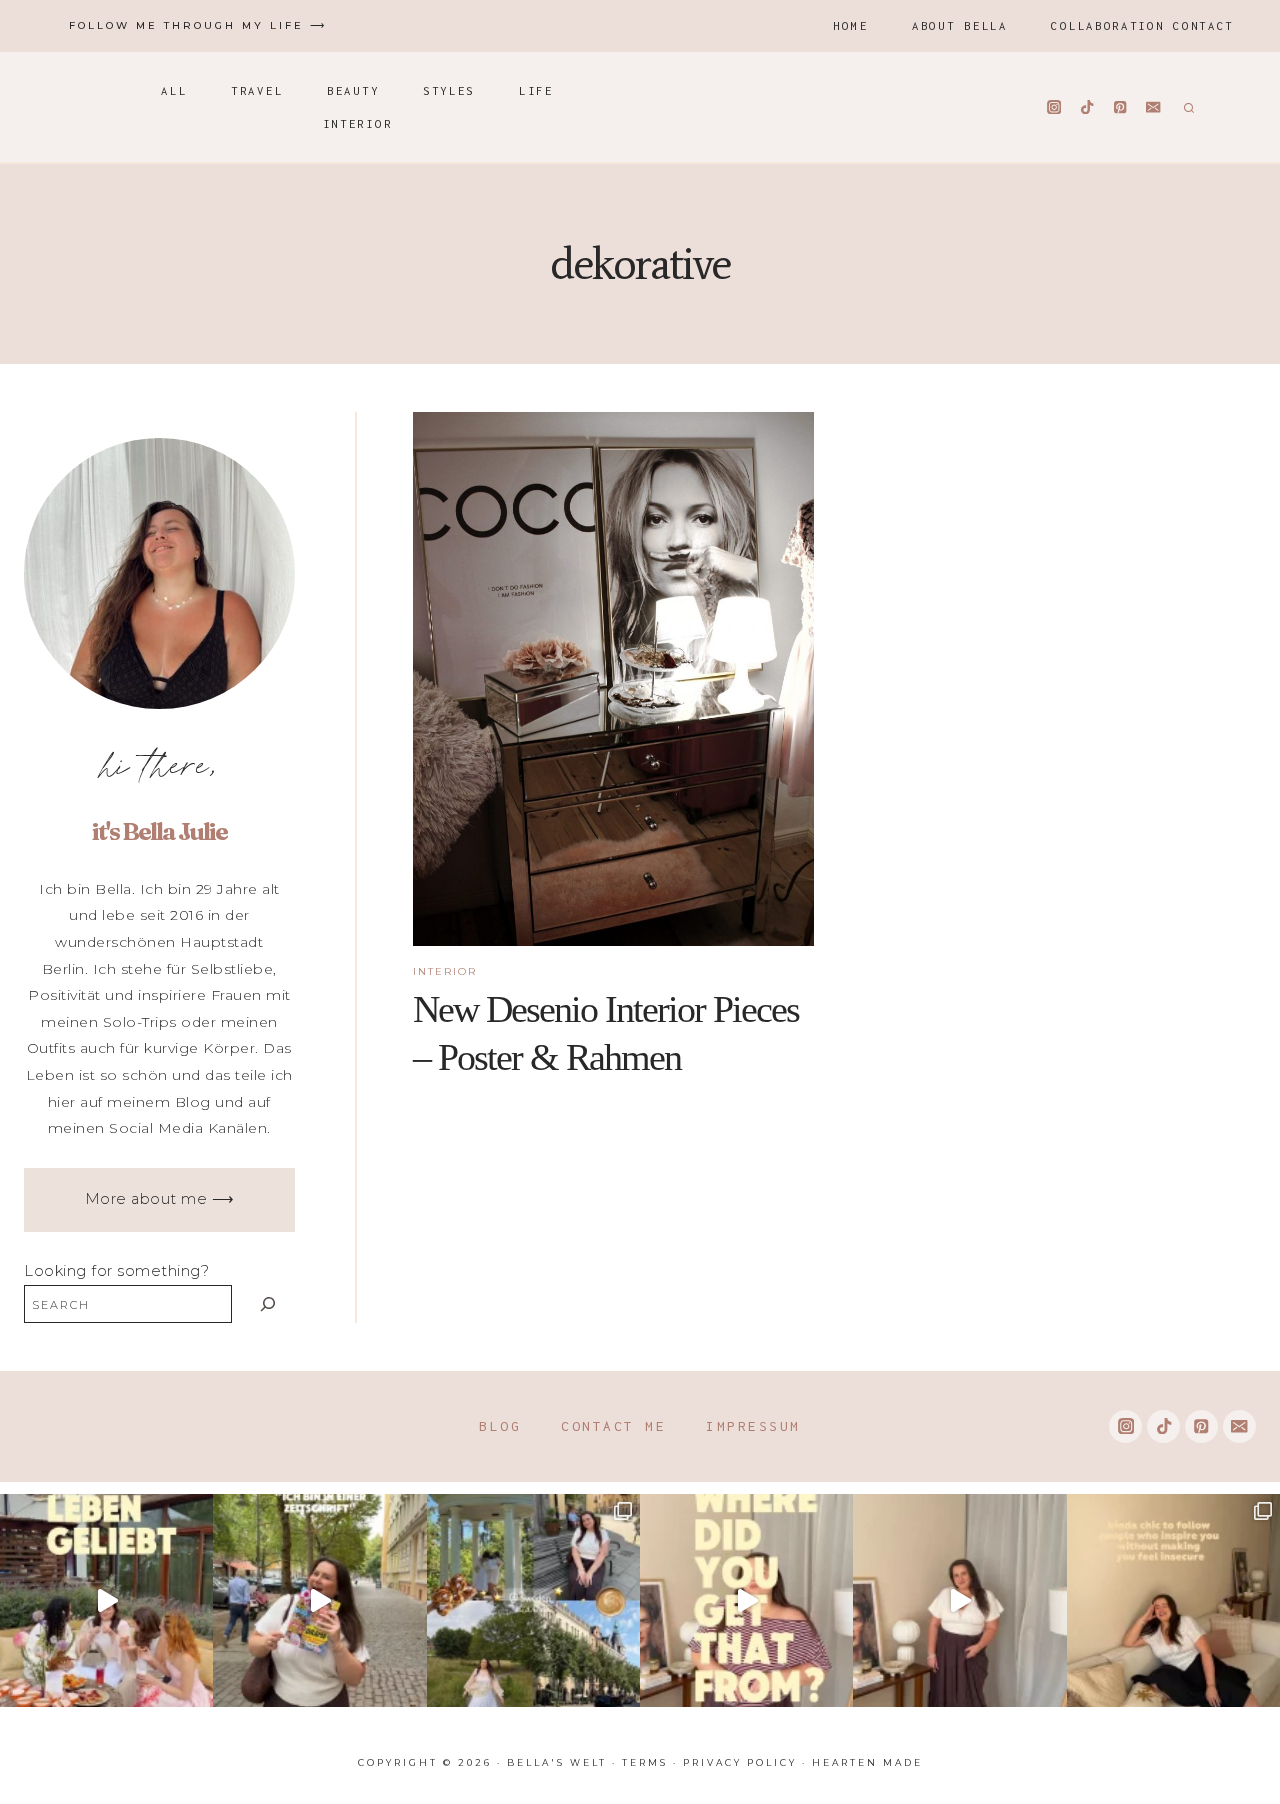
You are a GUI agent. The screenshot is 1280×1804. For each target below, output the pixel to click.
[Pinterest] (1120, 107)
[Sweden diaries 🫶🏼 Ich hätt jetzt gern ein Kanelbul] (533, 1600)
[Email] (1153, 107)
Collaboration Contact (1142, 25)
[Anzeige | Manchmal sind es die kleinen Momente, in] (106, 1600)
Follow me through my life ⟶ (198, 25)
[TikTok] (1087, 107)
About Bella (960, 25)
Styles (449, 90)
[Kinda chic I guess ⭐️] (1173, 1600)
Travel (257, 90)
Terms (645, 1762)
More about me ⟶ (160, 1199)
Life (536, 90)
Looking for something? (116, 1271)
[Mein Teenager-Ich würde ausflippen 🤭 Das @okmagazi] (319, 1600)
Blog (500, 1426)
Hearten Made (867, 1762)
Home (850, 25)
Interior (358, 123)
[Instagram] (1054, 107)
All (174, 90)
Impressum (753, 1426)
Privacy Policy (740, 1762)
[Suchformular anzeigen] (1186, 107)
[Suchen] (268, 1303)
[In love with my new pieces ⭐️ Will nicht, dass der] (746, 1600)
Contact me (613, 1426)
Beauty (353, 90)
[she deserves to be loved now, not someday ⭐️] (959, 1600)
